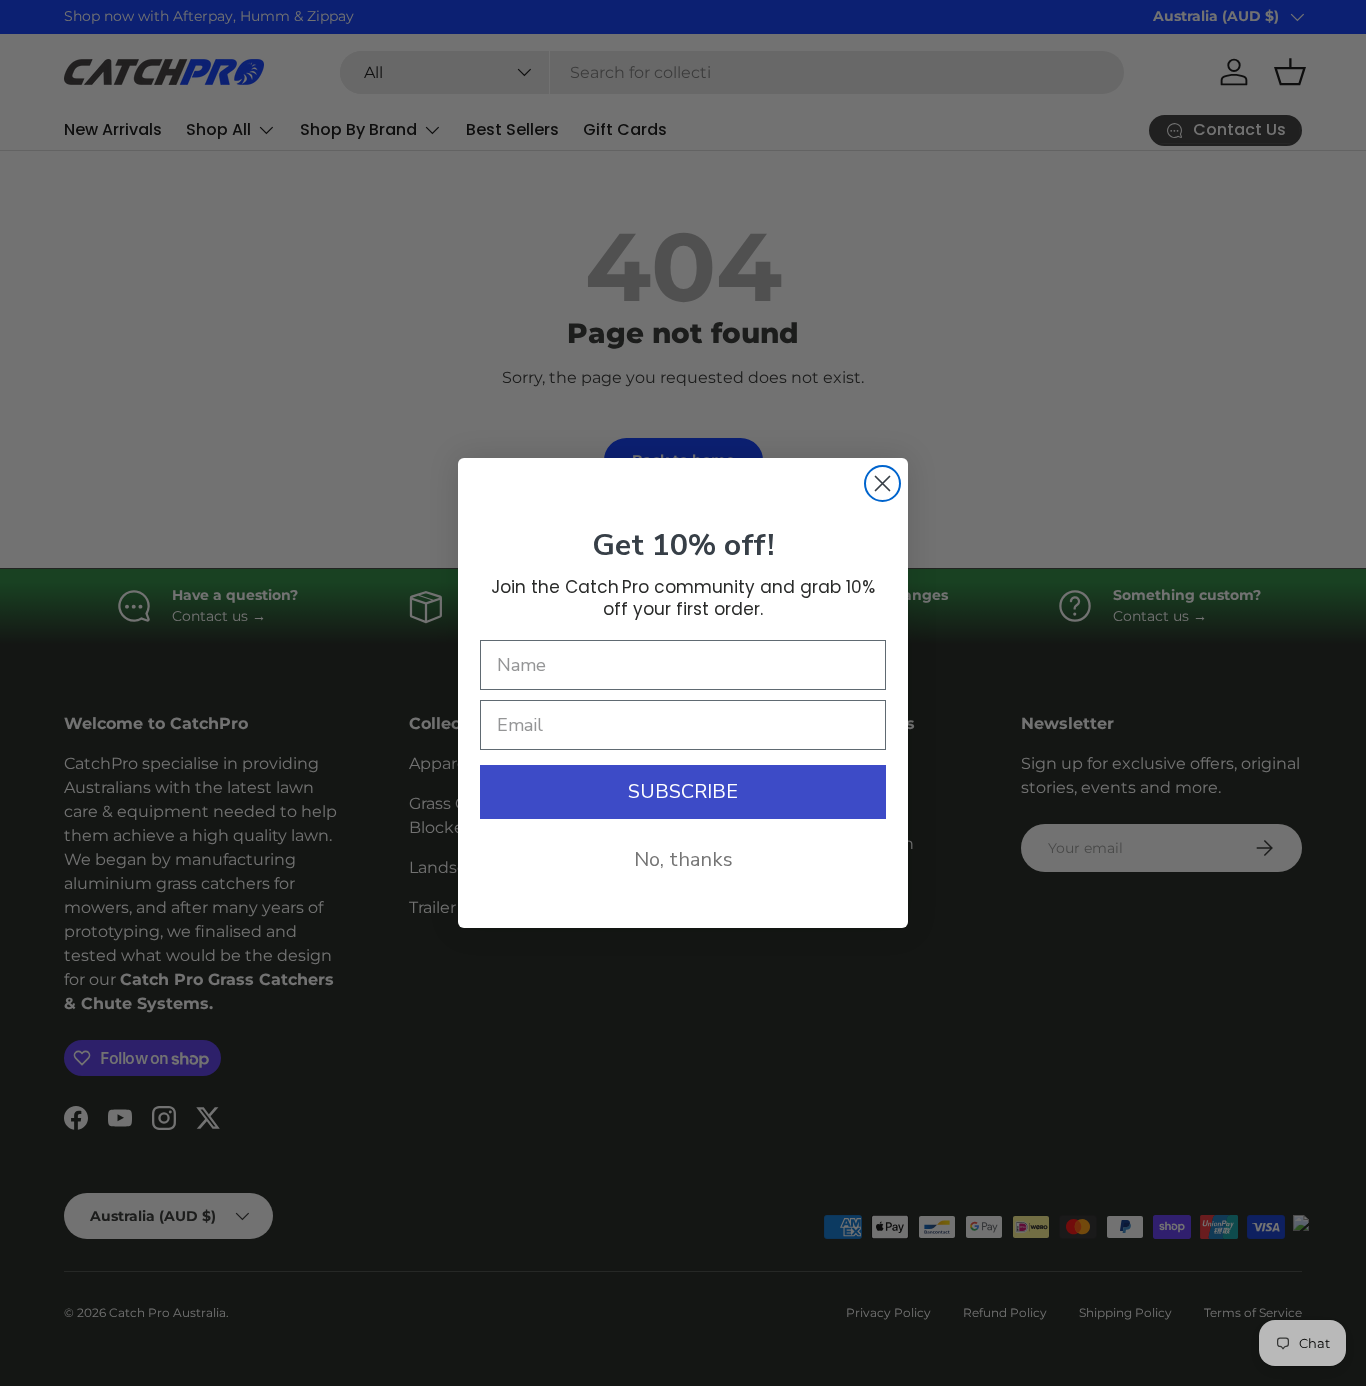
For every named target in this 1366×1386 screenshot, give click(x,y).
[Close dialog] (882, 483)
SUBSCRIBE (683, 791)
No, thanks (683, 859)
